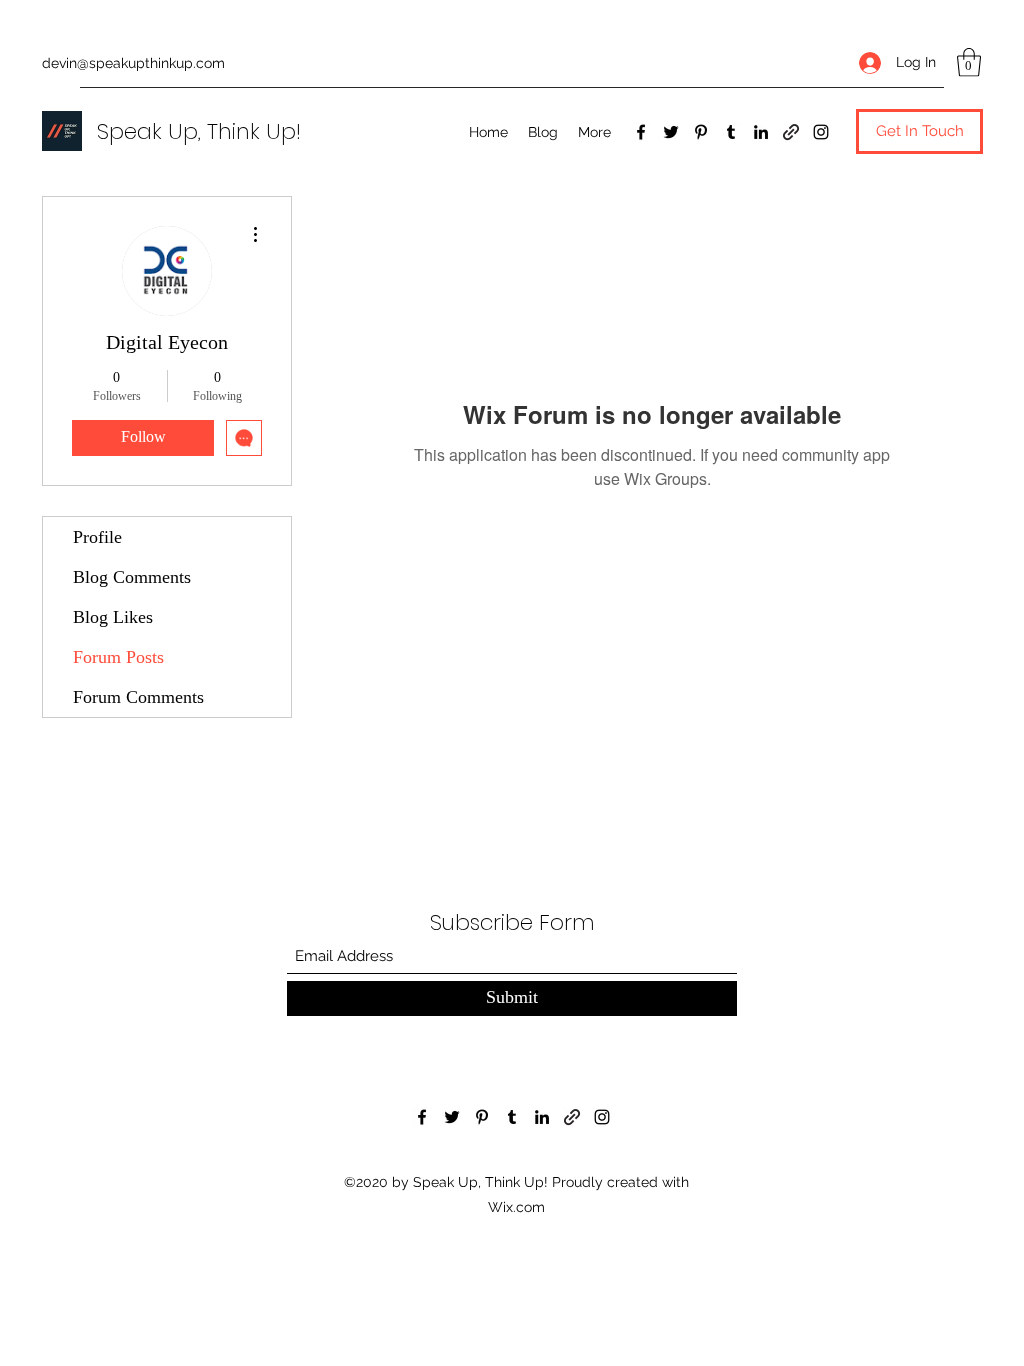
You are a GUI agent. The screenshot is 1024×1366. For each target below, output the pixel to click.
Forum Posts (118, 657)
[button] (969, 62)
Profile (97, 537)
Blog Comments (132, 577)
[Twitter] (671, 132)
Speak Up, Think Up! (199, 131)
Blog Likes (113, 617)
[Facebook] (641, 132)
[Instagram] (821, 132)
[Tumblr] (731, 132)
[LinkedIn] (761, 132)
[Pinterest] (701, 132)
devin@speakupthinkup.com (133, 63)
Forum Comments (138, 697)
